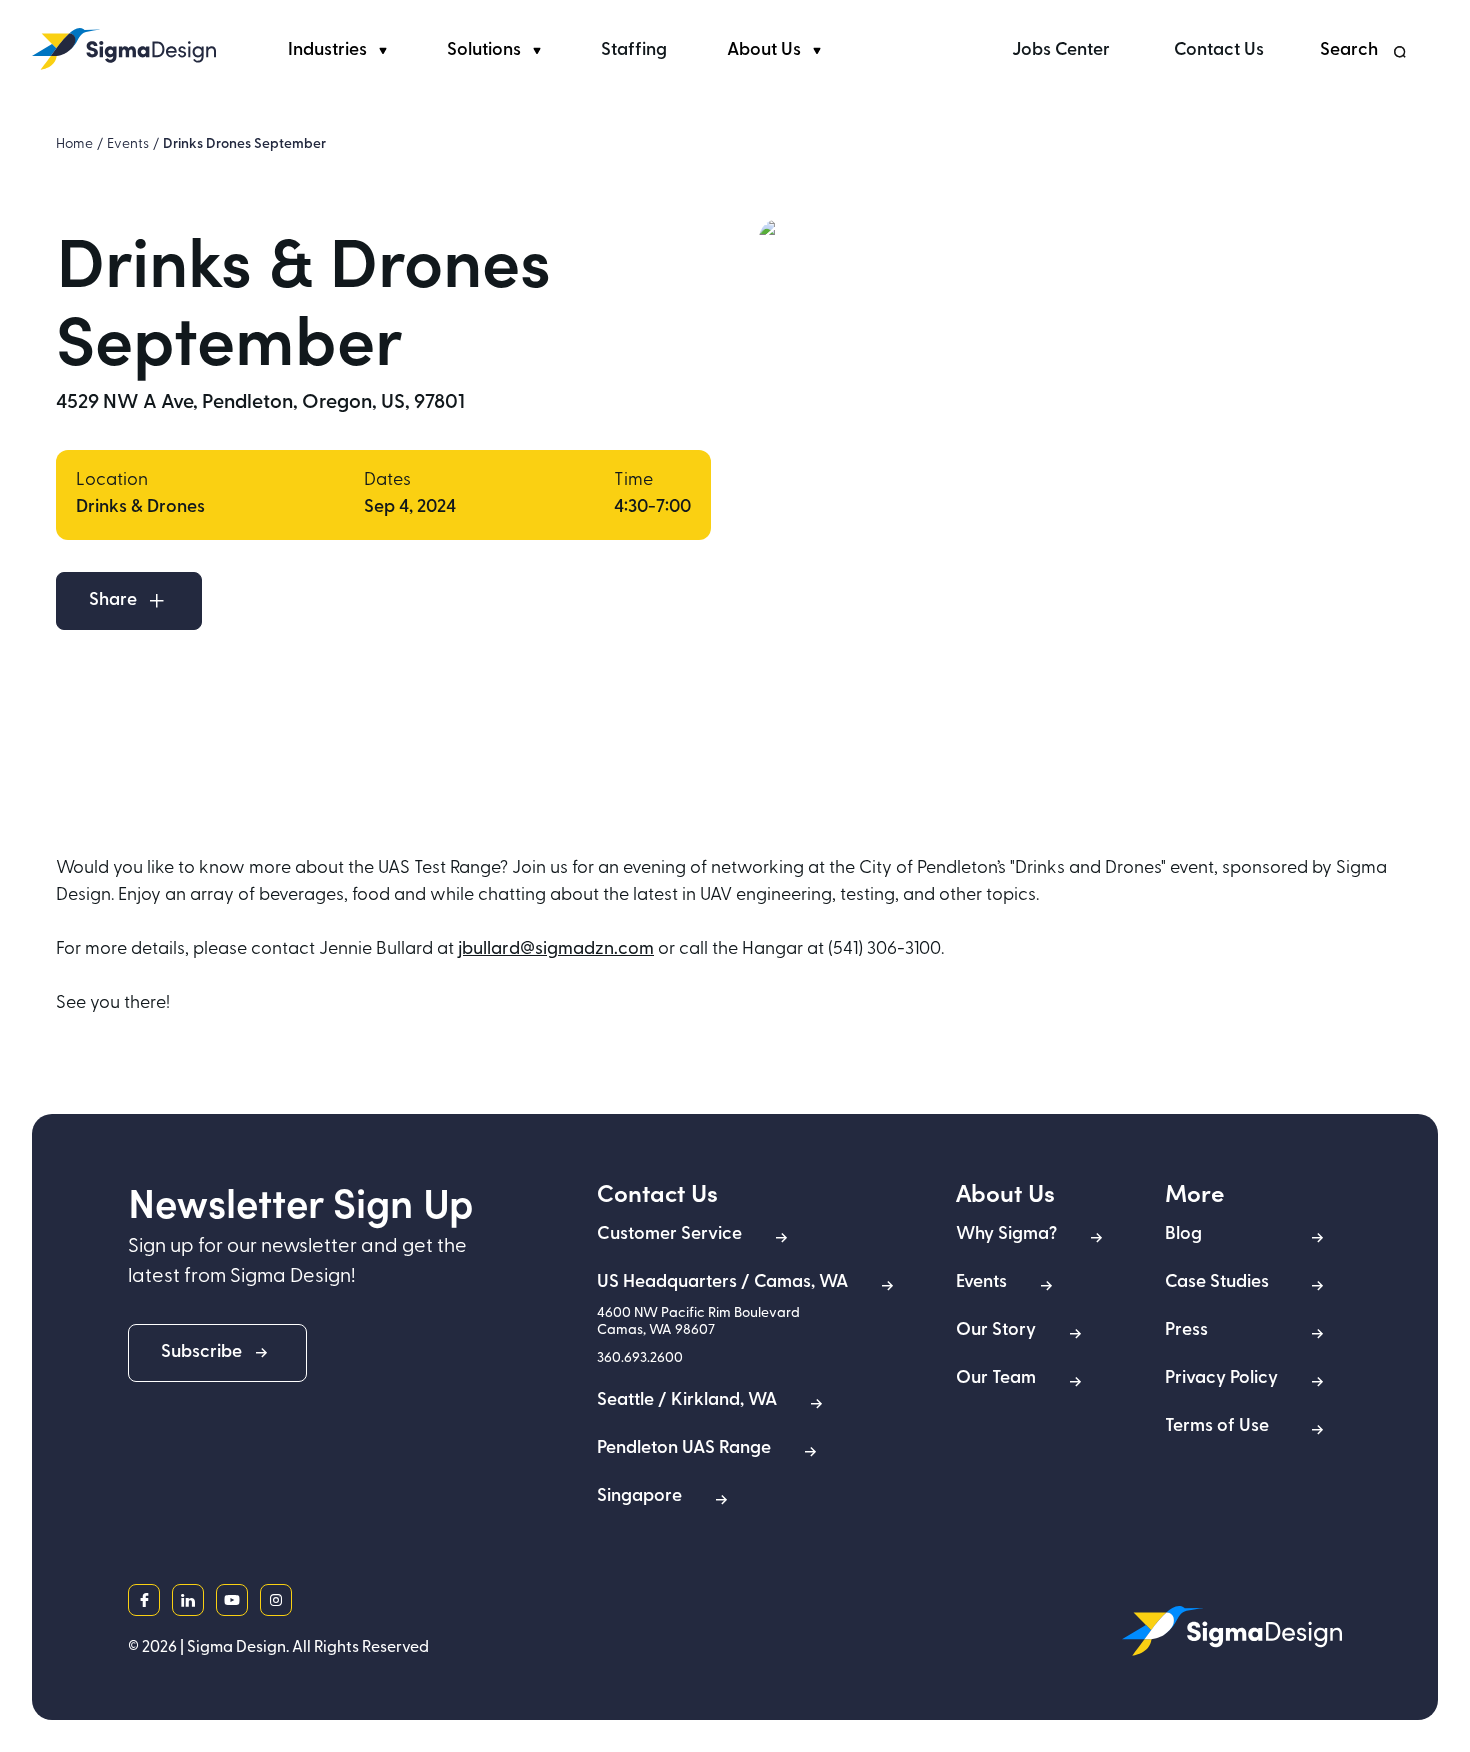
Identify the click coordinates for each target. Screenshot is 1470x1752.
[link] (124, 49)
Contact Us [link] (1219, 51)
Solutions (484, 51)
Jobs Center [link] (1061, 51)
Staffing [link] (634, 51)
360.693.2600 (640, 1358)
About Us (764, 51)
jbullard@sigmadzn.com (556, 950)
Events (128, 144)
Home (74, 144)
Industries (327, 51)
